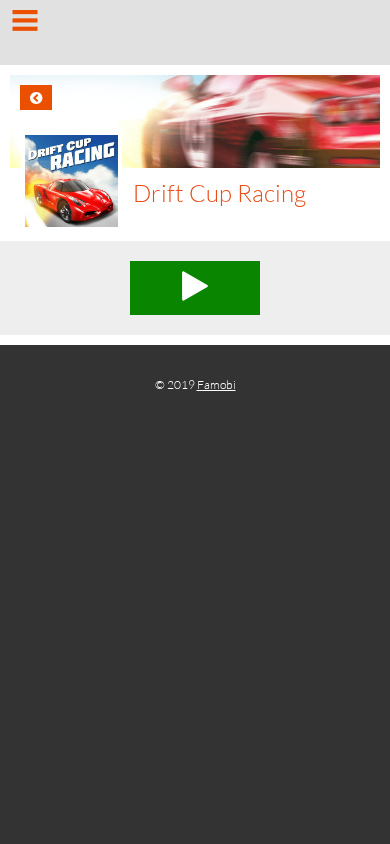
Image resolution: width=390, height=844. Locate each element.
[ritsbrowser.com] (195, 35)
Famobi (216, 384)
